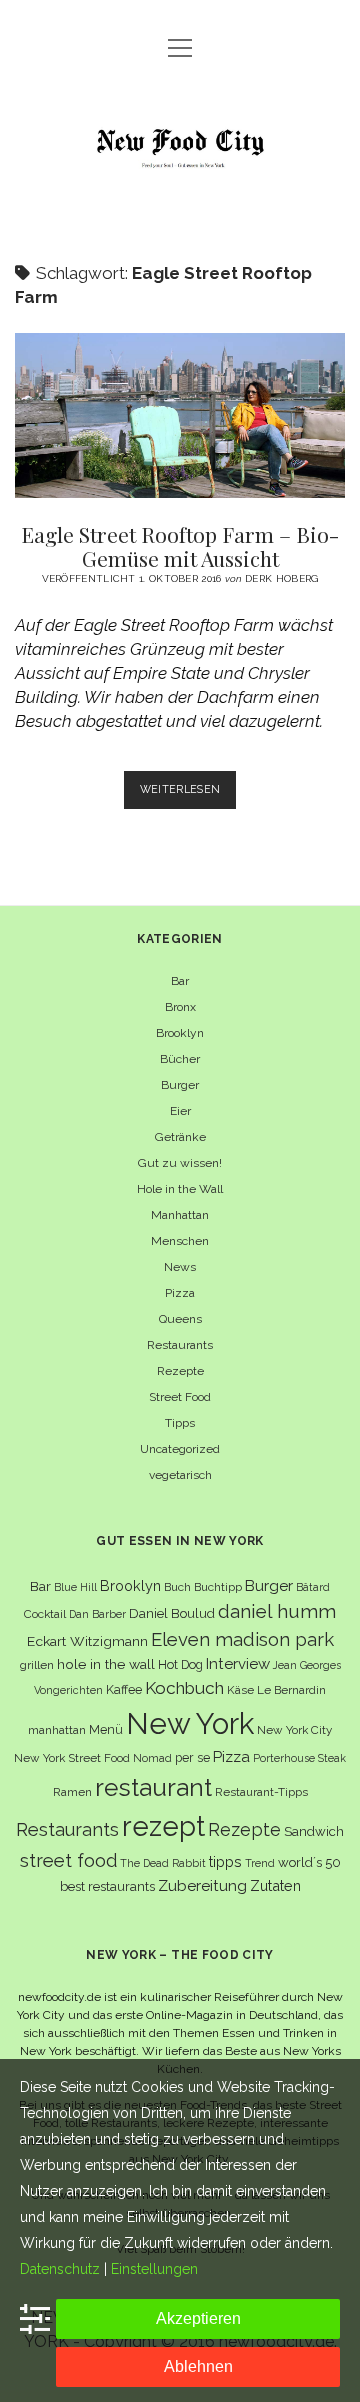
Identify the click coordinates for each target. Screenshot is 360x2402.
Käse (240, 1690)
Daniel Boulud (172, 1613)
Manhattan (180, 1215)
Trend (260, 1863)
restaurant (153, 1787)
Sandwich (314, 1831)
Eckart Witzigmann (87, 1641)
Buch (177, 1587)
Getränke (180, 1137)
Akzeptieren (198, 2318)
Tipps (180, 1423)
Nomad (152, 1758)
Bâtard (313, 1587)
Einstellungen (154, 2269)
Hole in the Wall (180, 1189)
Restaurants (180, 1345)
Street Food (180, 1397)
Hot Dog (180, 1664)
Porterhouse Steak (299, 1758)
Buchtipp (218, 1587)
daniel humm (277, 1611)
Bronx (180, 1007)
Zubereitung (202, 1885)
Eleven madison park (242, 1639)
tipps (225, 1861)
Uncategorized (180, 1449)
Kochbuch (184, 1688)
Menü (106, 1729)
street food (68, 1860)
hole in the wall (106, 1664)
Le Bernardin (291, 1690)
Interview (238, 1664)
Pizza (180, 1293)
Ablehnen (198, 2366)
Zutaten (275, 1885)
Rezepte (180, 1371)
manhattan (57, 1730)
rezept (163, 1826)
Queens (180, 1319)
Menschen (180, 1241)
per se (192, 1757)
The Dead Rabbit (163, 1863)
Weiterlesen (188, 795)
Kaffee (124, 1689)
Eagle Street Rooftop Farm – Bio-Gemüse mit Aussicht (180, 415)
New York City (294, 1730)
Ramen (72, 1792)
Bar (180, 981)
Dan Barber (97, 1614)
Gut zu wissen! (180, 1163)
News (180, 1267)
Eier (180, 1111)
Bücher (180, 1059)
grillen (37, 1665)
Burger (180, 1085)
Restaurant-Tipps (261, 1792)
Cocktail (45, 1614)
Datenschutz (60, 2269)
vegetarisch (180, 1475)
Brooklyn (180, 1033)
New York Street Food (72, 1758)
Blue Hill (75, 1587)
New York (190, 1723)
